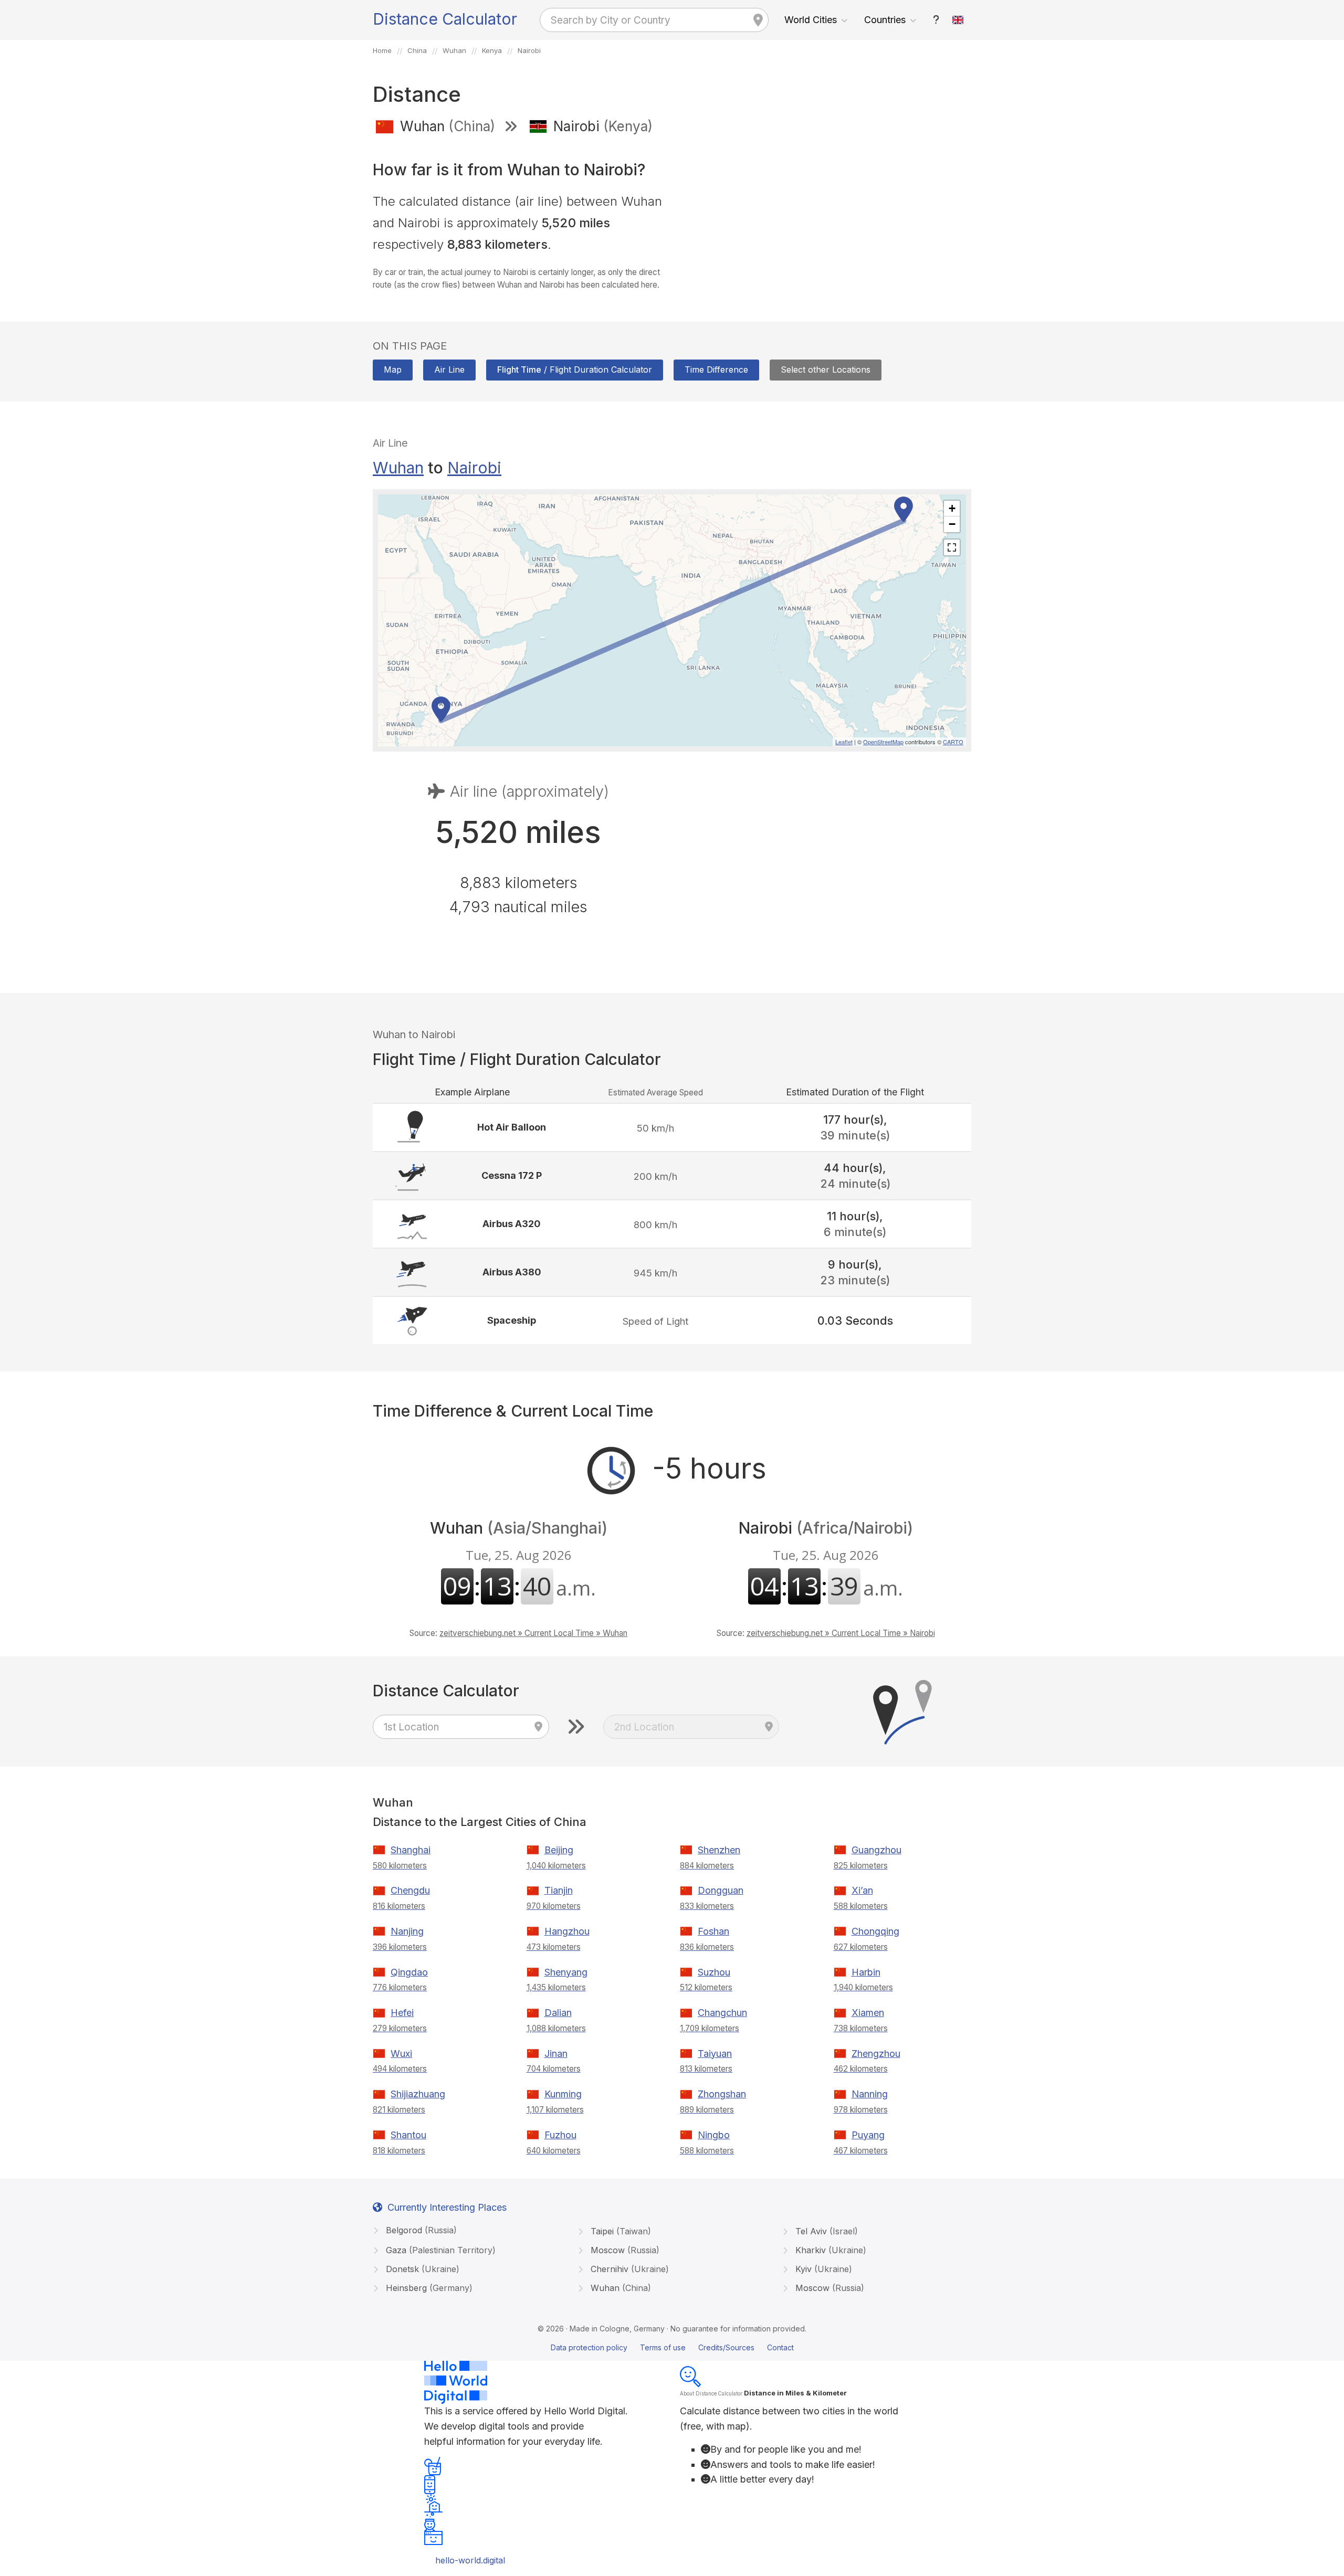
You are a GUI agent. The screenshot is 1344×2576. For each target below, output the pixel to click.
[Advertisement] (826, 219)
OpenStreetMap (883, 742)
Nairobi (474, 468)
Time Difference (716, 369)
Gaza (439, 2250)
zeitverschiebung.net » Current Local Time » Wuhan (533, 1633)
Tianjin (559, 1890)
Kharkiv (829, 2250)
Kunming (563, 2094)
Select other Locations (826, 369)
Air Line (449, 369)
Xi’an (862, 1890)
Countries (885, 20)
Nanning (870, 2094)
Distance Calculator (445, 19)
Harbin (866, 1972)
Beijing (559, 1850)
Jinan (556, 2054)
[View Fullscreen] (952, 547)
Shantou (408, 2135)
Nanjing (407, 1931)
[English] (958, 20)
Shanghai (411, 1850)
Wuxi (401, 2054)
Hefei (402, 2013)
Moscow (624, 2250)
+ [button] (952, 508)
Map (393, 369)
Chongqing (875, 1931)
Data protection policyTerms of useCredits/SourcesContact (672, 2347)
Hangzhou (567, 1931)
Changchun (722, 2013)
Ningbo (714, 2135)
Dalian (558, 2013)
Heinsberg (428, 2288)
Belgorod (420, 2230)
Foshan (713, 1931)
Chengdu (410, 1890)
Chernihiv (628, 2269)
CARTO (953, 742)
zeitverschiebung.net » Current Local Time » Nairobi (841, 1633)
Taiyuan (715, 2054)
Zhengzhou (876, 2054)
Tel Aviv (825, 2231)
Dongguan (721, 1890)
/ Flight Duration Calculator (575, 369)
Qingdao (409, 1972)
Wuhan (398, 468)
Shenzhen (719, 1850)
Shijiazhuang (418, 2094)
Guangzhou (876, 1850)
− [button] (952, 524)
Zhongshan (722, 2094)
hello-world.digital (470, 2560)
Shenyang (566, 1972)
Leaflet (844, 742)
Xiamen (868, 2013)
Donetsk (421, 2269)
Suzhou (714, 1972)
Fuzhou (560, 2135)
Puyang (868, 2135)
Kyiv (822, 2269)
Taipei (619, 2231)
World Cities (811, 20)
